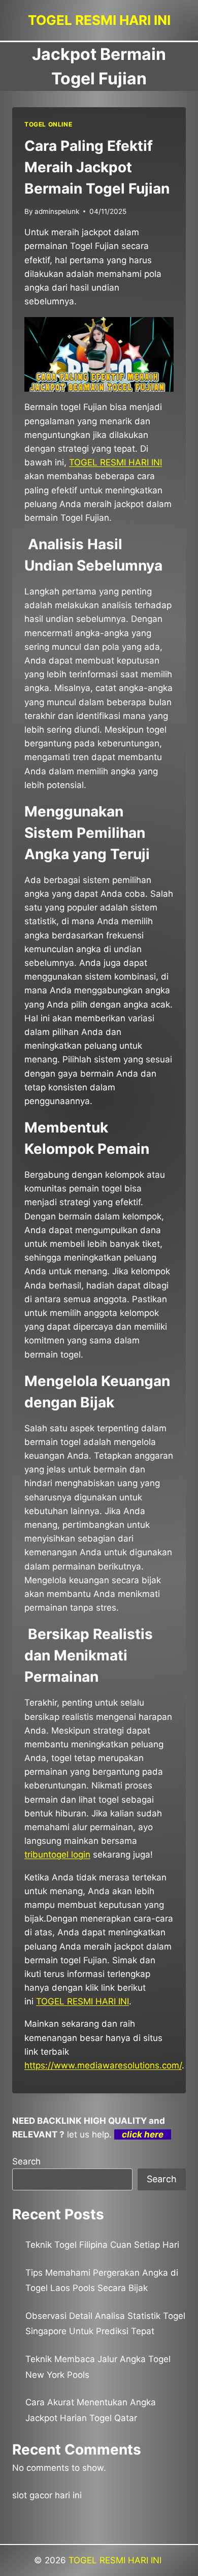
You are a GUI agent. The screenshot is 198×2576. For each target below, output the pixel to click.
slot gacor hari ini (47, 2495)
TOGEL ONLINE (48, 124)
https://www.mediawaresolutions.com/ (103, 2065)
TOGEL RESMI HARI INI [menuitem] (115, 462)
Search (26, 2161)
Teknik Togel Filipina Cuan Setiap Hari (102, 2245)
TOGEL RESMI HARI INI (116, 2560)
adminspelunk (57, 211)
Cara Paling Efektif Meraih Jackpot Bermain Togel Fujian (97, 167)
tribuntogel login (57, 1855)
